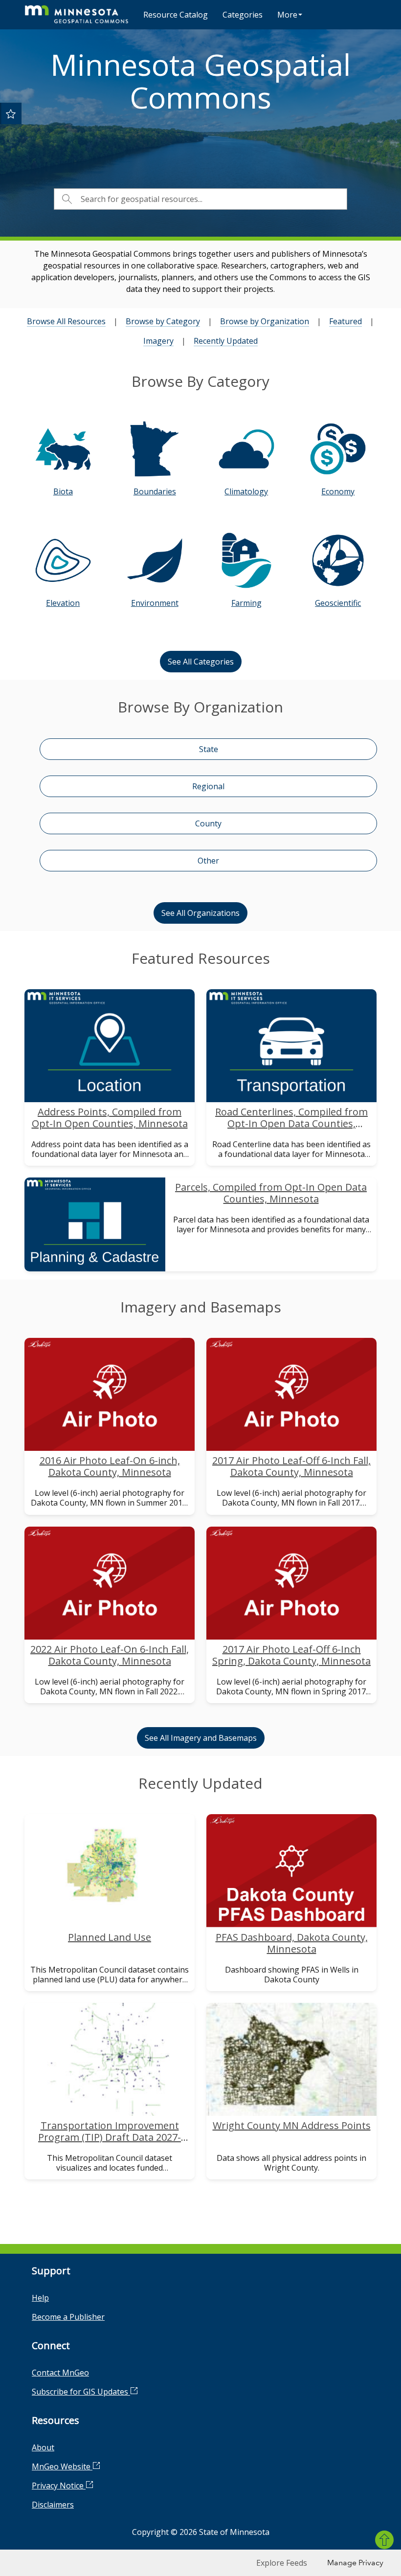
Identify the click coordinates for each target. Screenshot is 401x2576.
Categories (243, 15)
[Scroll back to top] (384, 2540)
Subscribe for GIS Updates (81, 2392)
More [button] (287, 15)
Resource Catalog (176, 15)
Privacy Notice (59, 2486)
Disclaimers (53, 2505)
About (43, 2447)
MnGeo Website (62, 2466)
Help (40, 2298)
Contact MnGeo (60, 2373)
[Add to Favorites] (11, 113)
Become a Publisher (68, 2317)
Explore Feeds (282, 2563)
